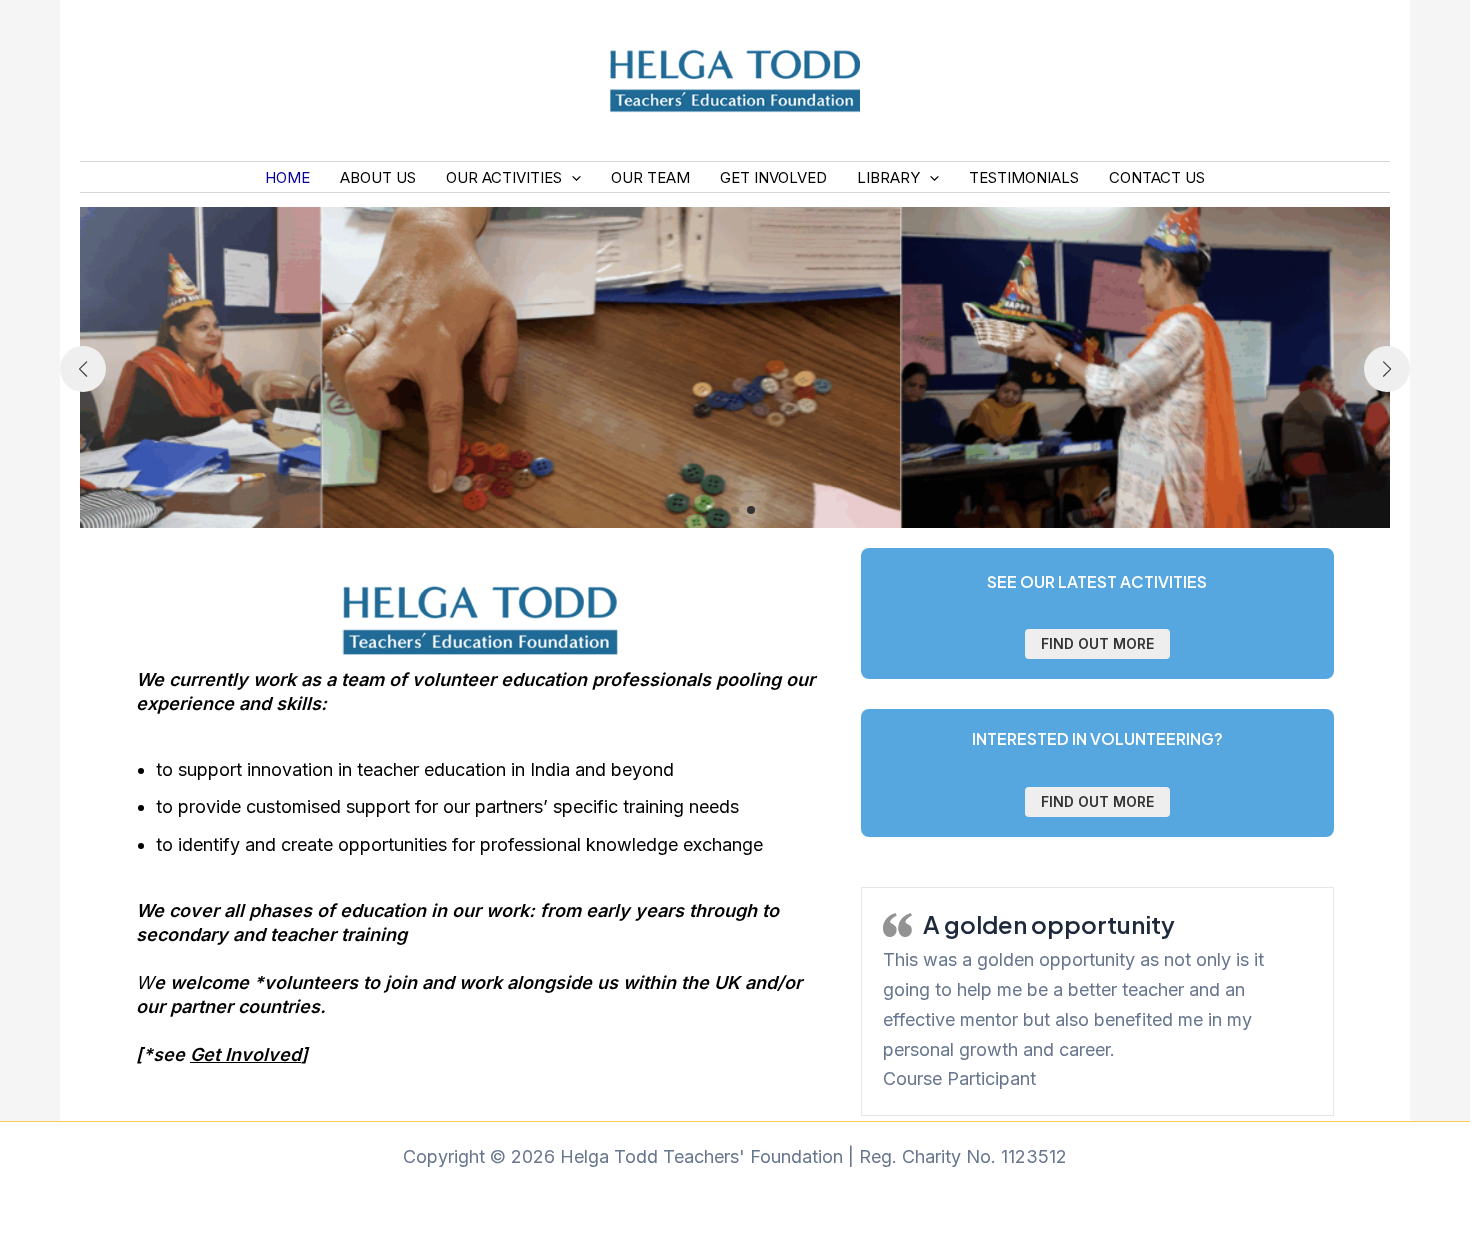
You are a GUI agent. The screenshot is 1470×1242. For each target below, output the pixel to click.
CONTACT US (1157, 177)
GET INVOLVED (773, 177)
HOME (287, 177)
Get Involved (245, 1054)
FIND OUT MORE (1097, 643)
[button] (571, 178)
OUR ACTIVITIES (504, 177)
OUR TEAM (650, 177)
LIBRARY (888, 177)
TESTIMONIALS (1024, 177)
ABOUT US (378, 177)
